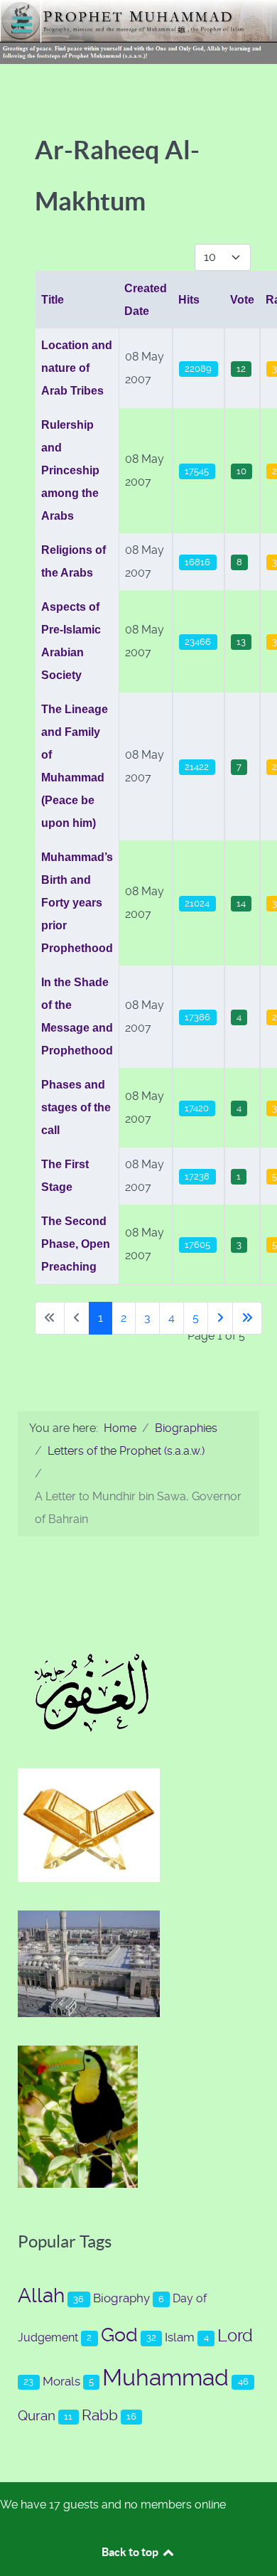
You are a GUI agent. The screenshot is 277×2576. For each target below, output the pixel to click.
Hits (189, 300)
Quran (37, 2416)
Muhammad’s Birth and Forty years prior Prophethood (77, 903)
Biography (121, 2298)
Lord (235, 2336)
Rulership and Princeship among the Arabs (70, 470)
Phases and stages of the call (76, 1107)
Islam (180, 2337)
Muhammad (165, 2378)
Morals (61, 2381)
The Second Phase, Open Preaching (76, 1244)
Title (53, 300)
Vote (242, 300)
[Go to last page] (247, 1318)
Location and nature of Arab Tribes (77, 368)
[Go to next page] (220, 1318)
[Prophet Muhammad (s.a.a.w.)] (138, 31)
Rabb (100, 2415)
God (119, 2335)
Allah (41, 2296)
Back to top (131, 2552)
